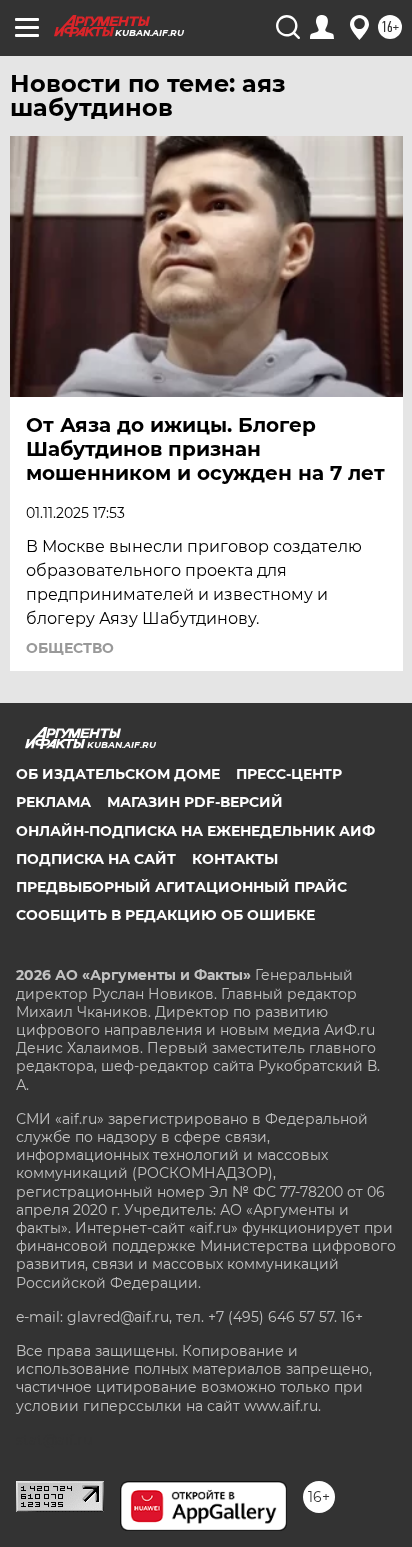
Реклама (53, 802)
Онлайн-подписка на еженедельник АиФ (195, 831)
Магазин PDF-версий (195, 802)
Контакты (235, 859)
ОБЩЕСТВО (70, 648)
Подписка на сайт (96, 859)
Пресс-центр (289, 774)
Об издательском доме (118, 774)
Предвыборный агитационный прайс (181, 887)
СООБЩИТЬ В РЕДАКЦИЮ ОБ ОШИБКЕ (165, 915)
